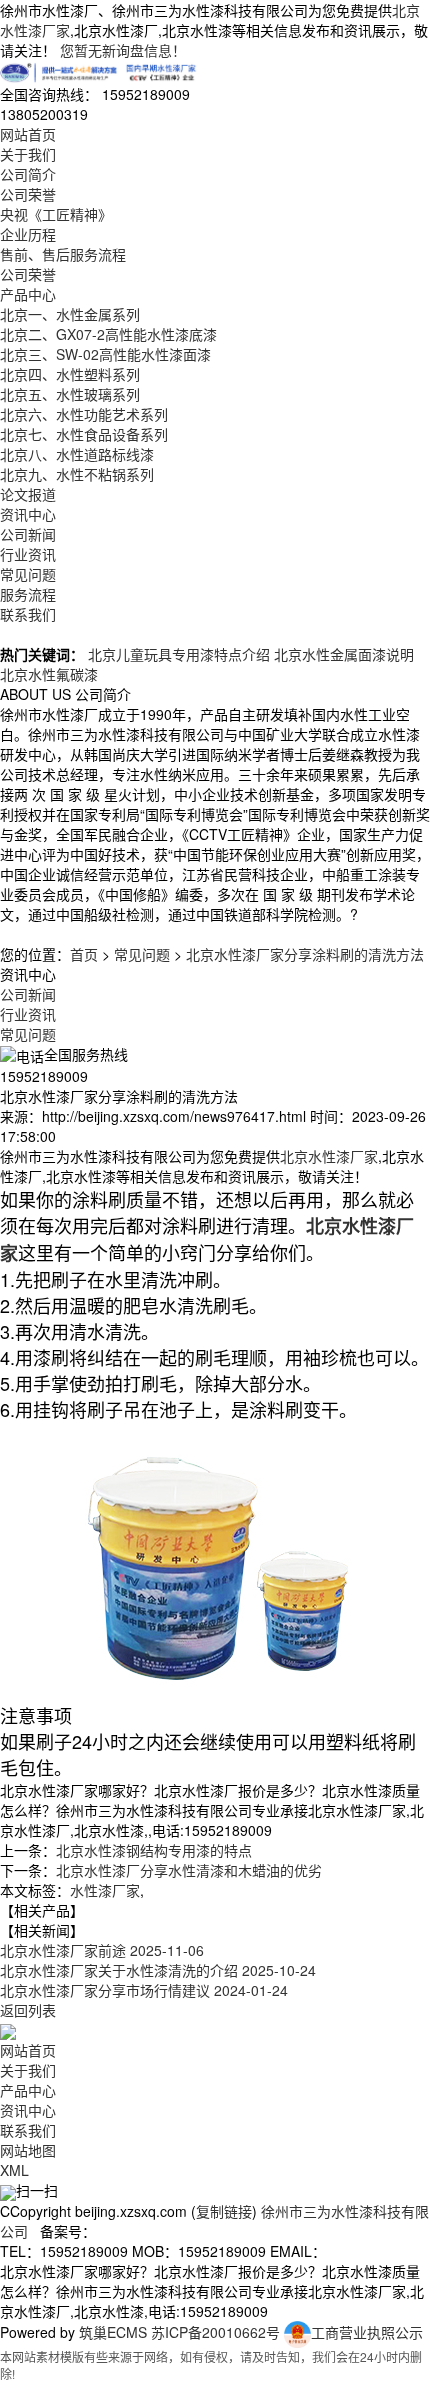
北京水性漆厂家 (329, 1156)
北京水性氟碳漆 (49, 674)
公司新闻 (28, 534)
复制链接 (224, 2211)
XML (14, 2170)
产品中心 (28, 294)
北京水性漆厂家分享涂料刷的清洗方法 (305, 954)
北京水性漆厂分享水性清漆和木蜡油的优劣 (189, 1870)
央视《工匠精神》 (56, 214)
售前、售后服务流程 (63, 254)
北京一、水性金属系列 (70, 314)
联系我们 (28, 614)
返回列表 (28, 2010)
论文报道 (28, 494)
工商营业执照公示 (367, 2332)
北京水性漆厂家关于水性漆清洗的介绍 (158, 1970)
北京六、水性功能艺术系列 (84, 414)
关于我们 (28, 154)
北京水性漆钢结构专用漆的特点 (154, 1850)
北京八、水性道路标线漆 (77, 454)
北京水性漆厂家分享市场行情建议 (144, 1990)
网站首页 (28, 134)
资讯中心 (28, 514)
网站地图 (28, 2150)
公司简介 (28, 174)
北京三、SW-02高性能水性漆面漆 (105, 354)
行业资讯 (28, 554)
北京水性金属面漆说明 (344, 654)
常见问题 (28, 574)
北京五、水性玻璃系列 (70, 394)
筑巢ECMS (113, 2332)
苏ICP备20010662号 (215, 2332)
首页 (84, 954)
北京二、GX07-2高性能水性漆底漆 (108, 334)
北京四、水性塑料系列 (70, 374)
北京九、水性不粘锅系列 (77, 474)
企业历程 (28, 234)
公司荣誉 (28, 194)
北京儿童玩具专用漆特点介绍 (179, 654)
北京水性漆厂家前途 (102, 1950)
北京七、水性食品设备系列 (84, 434)
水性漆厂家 (105, 1890)
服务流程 (28, 594)
